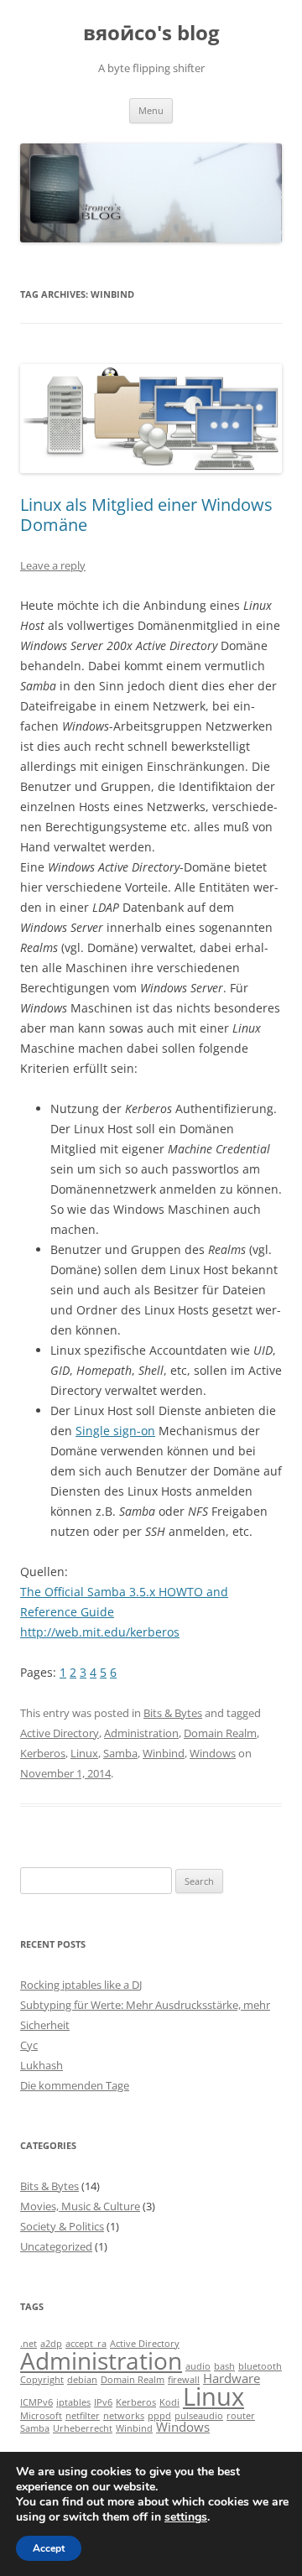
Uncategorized (56, 2246)
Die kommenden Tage (75, 2085)
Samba (120, 1753)
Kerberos (43, 1753)
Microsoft (41, 2416)
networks (124, 2416)
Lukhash (42, 2065)
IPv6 (103, 2402)
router (241, 2416)
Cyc (29, 2045)
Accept (49, 2548)
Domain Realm (220, 1733)
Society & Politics (62, 2226)
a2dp (51, 2344)
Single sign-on (115, 1431)
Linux (84, 1753)
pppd (159, 2416)
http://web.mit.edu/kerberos (100, 1632)
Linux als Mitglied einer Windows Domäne (146, 515)
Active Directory (60, 1733)
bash (224, 2366)
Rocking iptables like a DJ (81, 1985)
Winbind (164, 1753)
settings (186, 2517)
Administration (141, 1733)
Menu (151, 110)
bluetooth (260, 2366)
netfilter (83, 2416)
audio (198, 2366)
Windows (213, 1753)
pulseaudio (199, 2416)
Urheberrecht (83, 2428)
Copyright (42, 2380)
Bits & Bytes (173, 1713)
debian (82, 2380)
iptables (73, 2402)
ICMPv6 (36, 2402)
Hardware (232, 2378)
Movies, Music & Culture (80, 2206)
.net (29, 2344)
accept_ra (86, 2344)
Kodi (169, 2402)
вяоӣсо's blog (151, 33)
